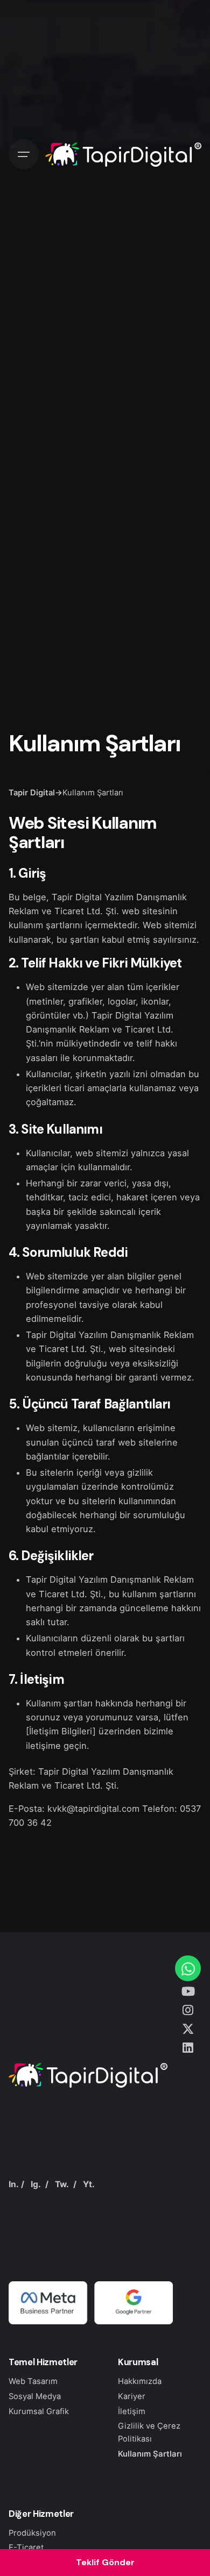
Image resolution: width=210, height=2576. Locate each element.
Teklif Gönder (105, 2562)
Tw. (62, 2184)
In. (14, 2184)
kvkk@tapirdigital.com (93, 1809)
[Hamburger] (24, 154)
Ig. (36, 2184)
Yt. (89, 2184)
